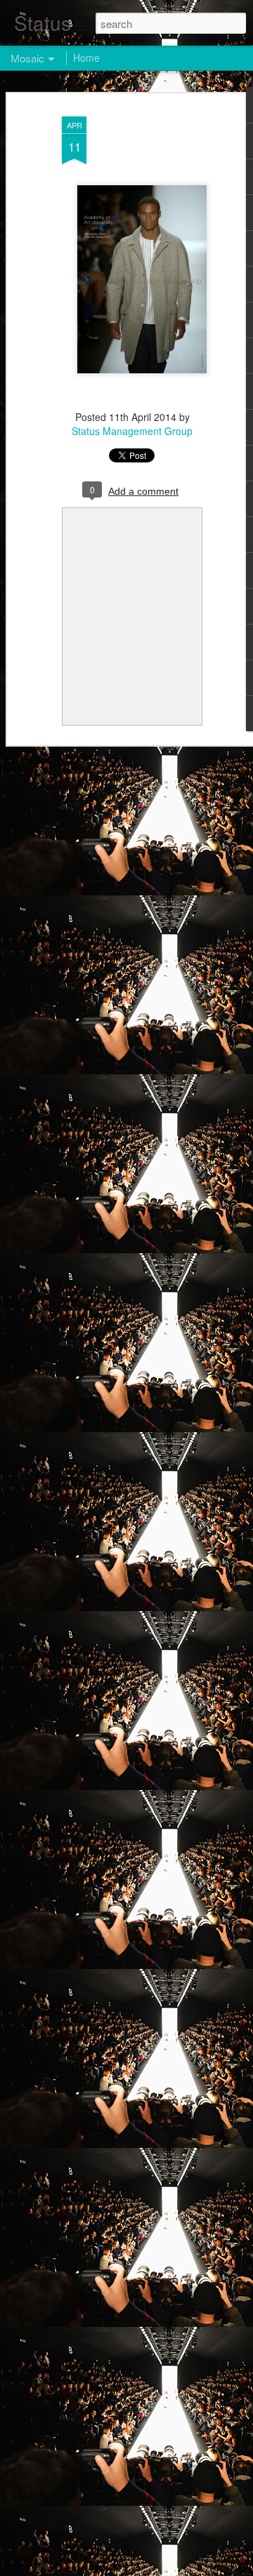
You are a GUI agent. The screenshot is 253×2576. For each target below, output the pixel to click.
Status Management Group (132, 431)
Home (86, 58)
